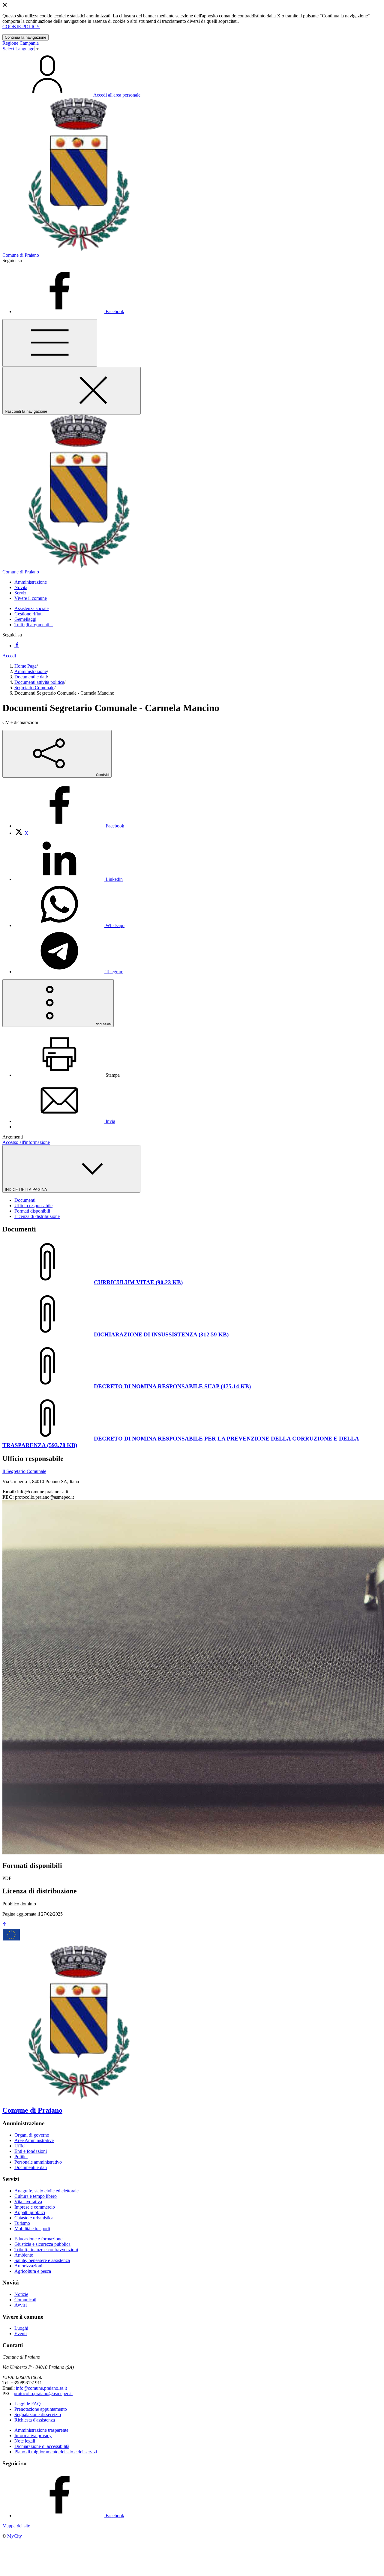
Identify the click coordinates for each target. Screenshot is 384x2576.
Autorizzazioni (28, 2266)
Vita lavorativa (28, 2202)
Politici (21, 2157)
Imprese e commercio (35, 2207)
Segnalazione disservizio (38, 2414)
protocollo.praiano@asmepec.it (43, 2393)
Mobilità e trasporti (32, 2229)
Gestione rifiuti (28, 614)
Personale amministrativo (38, 2162)
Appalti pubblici (30, 2212)
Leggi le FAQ (28, 2404)
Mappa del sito (16, 2526)
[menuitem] (69, 826)
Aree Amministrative (34, 2140)
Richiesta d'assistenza (35, 2420)
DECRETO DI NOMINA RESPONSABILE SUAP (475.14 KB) (172, 1386)
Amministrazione (31, 671)
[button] (31, 582)
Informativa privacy (33, 2435)
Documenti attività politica (39, 682)
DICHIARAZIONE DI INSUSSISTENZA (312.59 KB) (161, 1334)
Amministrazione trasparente (41, 2430)
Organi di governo (32, 2135)
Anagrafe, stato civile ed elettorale (46, 2191)
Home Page (25, 666)
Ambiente (24, 2255)
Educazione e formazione (38, 2239)
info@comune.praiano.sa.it (41, 2388)
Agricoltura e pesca (33, 2271)
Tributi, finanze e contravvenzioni (46, 2250)
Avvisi (21, 2305)
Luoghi (21, 2328)
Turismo (22, 2223)
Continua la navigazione (25, 37)
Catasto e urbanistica (34, 2218)
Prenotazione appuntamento (41, 2409)
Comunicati (25, 2300)
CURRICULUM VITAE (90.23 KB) (138, 1282)
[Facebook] (17, 646)
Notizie (21, 2294)
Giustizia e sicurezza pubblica (42, 2244)
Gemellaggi (25, 619)
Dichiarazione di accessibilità (42, 2446)
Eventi (21, 2334)
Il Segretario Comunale (24, 1471)
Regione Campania (21, 43)
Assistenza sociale (31, 608)
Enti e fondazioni (31, 2151)
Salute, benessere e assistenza (42, 2260)
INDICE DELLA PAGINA (26, 1190)
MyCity (15, 2536)
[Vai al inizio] (5, 1925)
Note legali (25, 2441)
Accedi (9, 656)
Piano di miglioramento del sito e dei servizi (56, 2452)
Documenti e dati (31, 677)
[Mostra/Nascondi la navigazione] (50, 343)
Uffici (20, 2146)
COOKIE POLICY (21, 27)
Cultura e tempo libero (36, 2196)
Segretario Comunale (34, 688)
